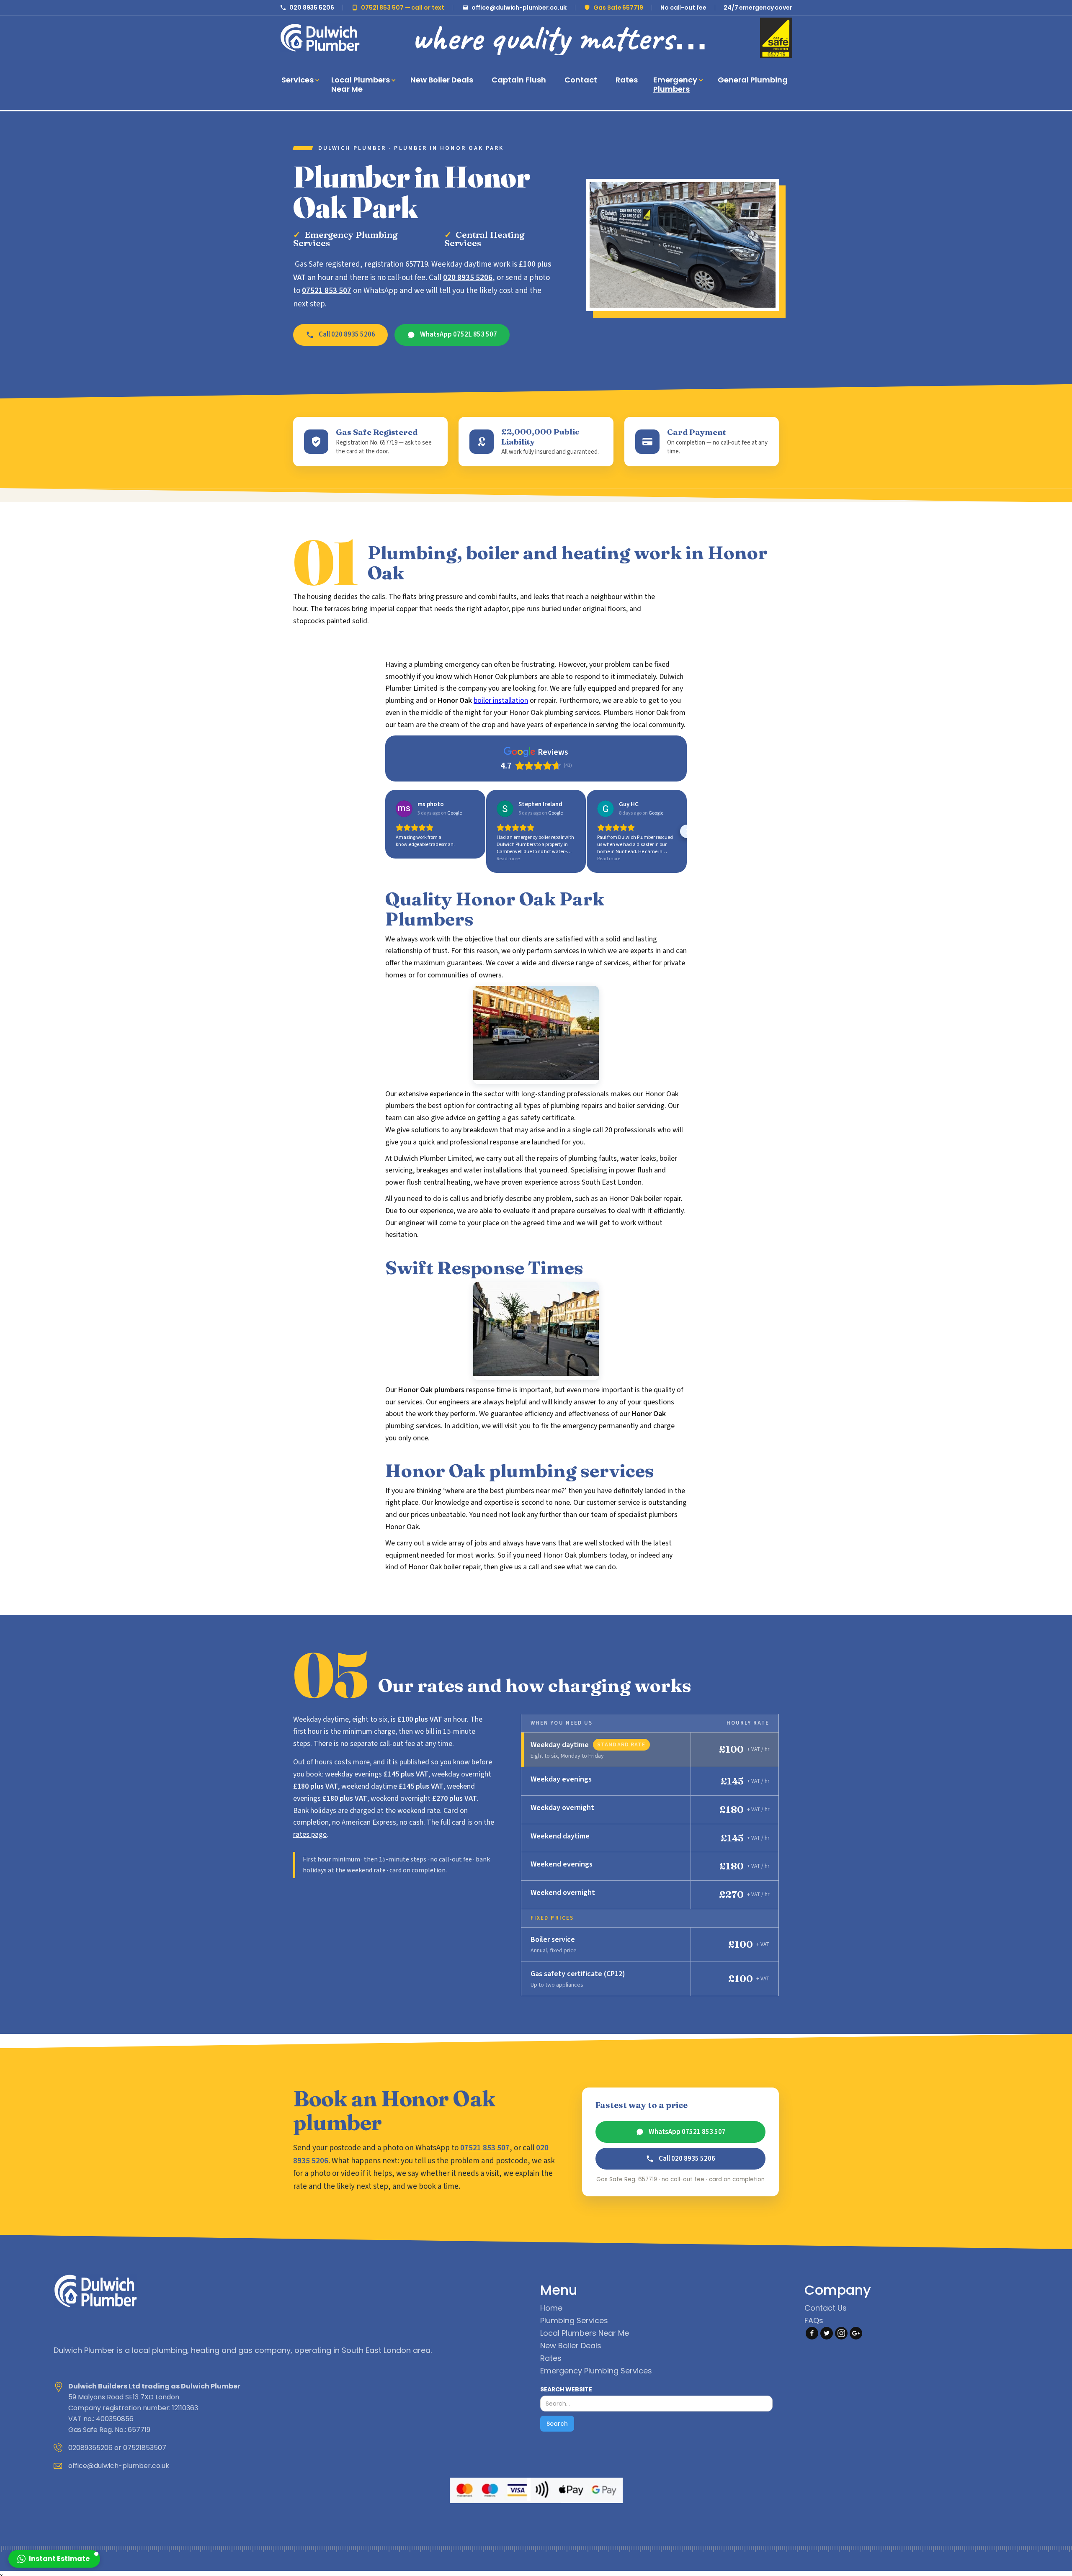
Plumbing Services (574, 2321)
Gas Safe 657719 (618, 8)
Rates (551, 2358)
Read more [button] (508, 859)
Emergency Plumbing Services (596, 2371)
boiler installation (501, 701)
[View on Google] (404, 809)
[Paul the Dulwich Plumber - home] (320, 38)
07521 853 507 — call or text (403, 8)
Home (551, 2308)
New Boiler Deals (571, 2346)
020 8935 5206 (312, 8)
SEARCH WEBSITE (566, 2389)
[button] (299, 80)
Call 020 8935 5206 (347, 334)
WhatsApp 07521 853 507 (459, 334)
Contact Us (826, 2308)
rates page (310, 1834)
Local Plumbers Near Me (585, 2333)
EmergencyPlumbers (675, 84)
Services (298, 80)
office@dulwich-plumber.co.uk (519, 8)
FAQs (814, 2321)
